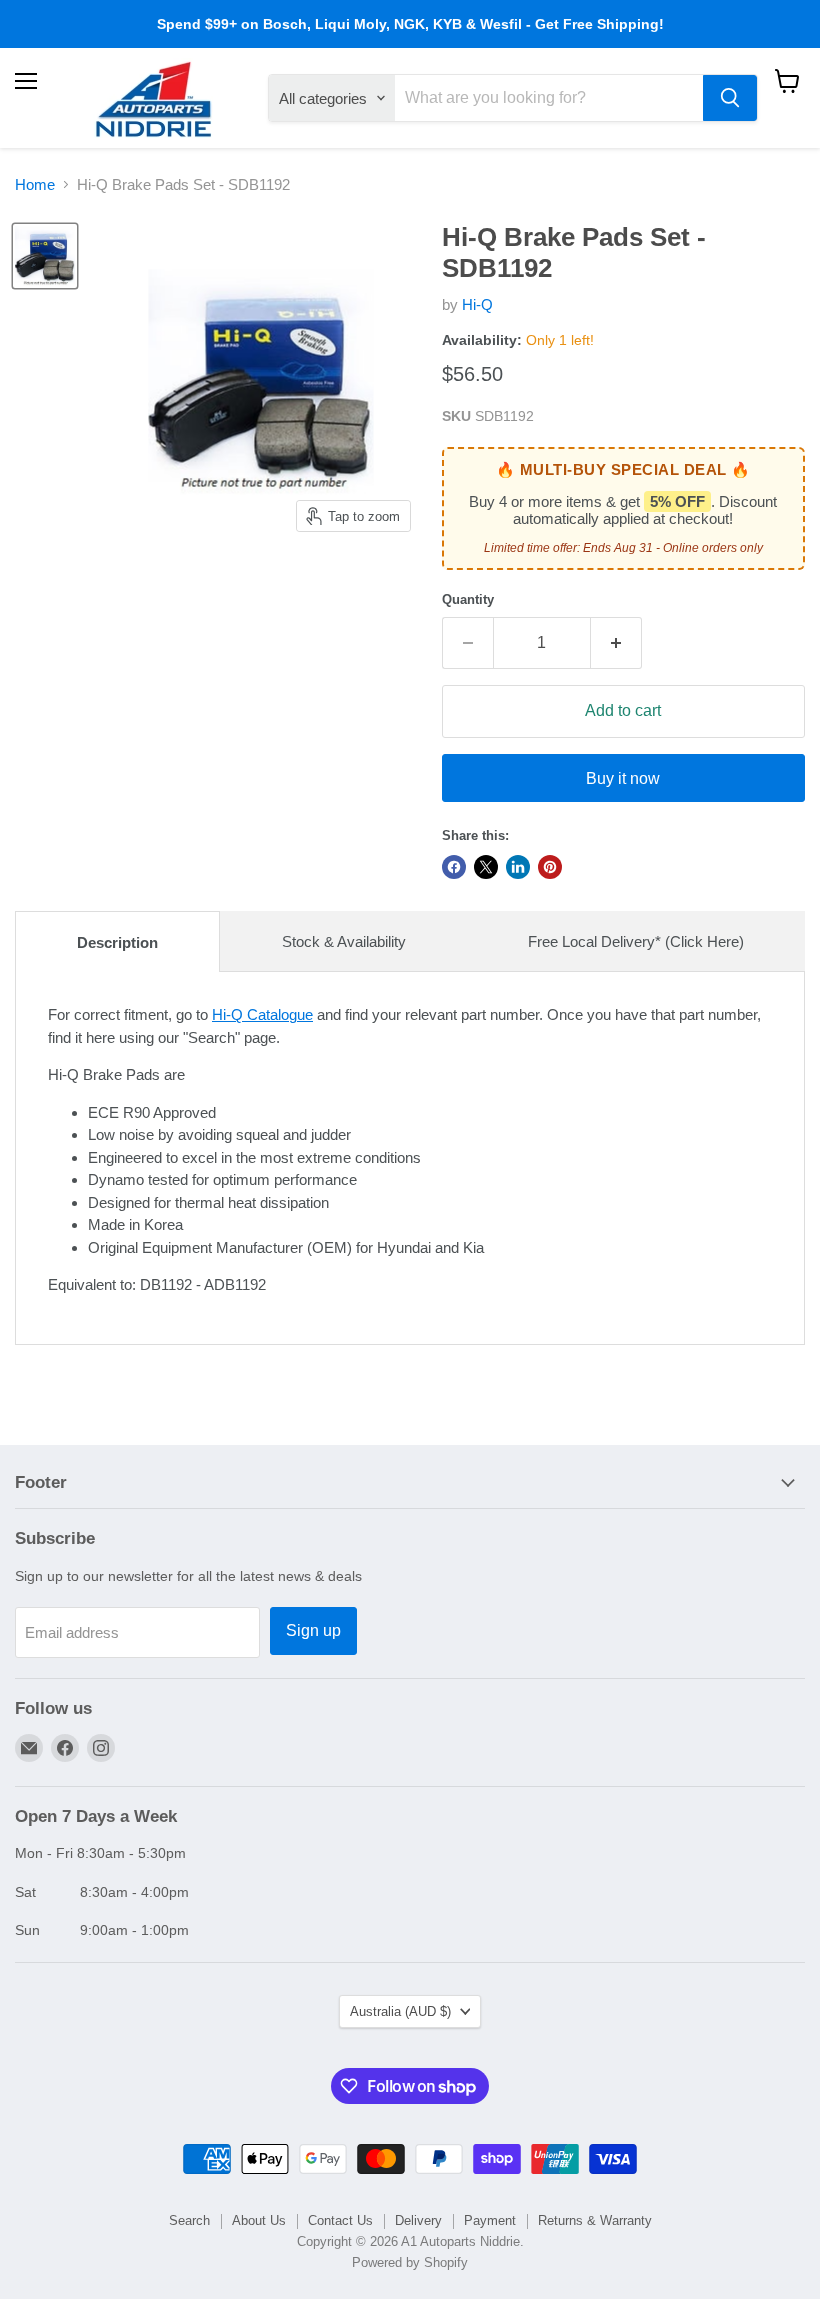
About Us (259, 2220)
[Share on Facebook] (454, 867)
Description (117, 942)
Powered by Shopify (410, 2262)
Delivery (418, 2220)
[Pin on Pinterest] (550, 867)
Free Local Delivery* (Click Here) (636, 941)
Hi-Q (477, 304)
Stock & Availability (344, 941)
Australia (400, 2011)
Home (35, 184)
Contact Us (340, 2220)
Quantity (468, 599)
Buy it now (623, 778)
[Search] (730, 98)
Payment (490, 2220)
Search (189, 2220)
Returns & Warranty (595, 2220)
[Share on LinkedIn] (518, 867)
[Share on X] (486, 867)
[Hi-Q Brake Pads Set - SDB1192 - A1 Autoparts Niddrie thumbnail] (45, 256)
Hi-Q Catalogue (262, 1014)
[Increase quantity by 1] (616, 643)
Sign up (313, 1630)
